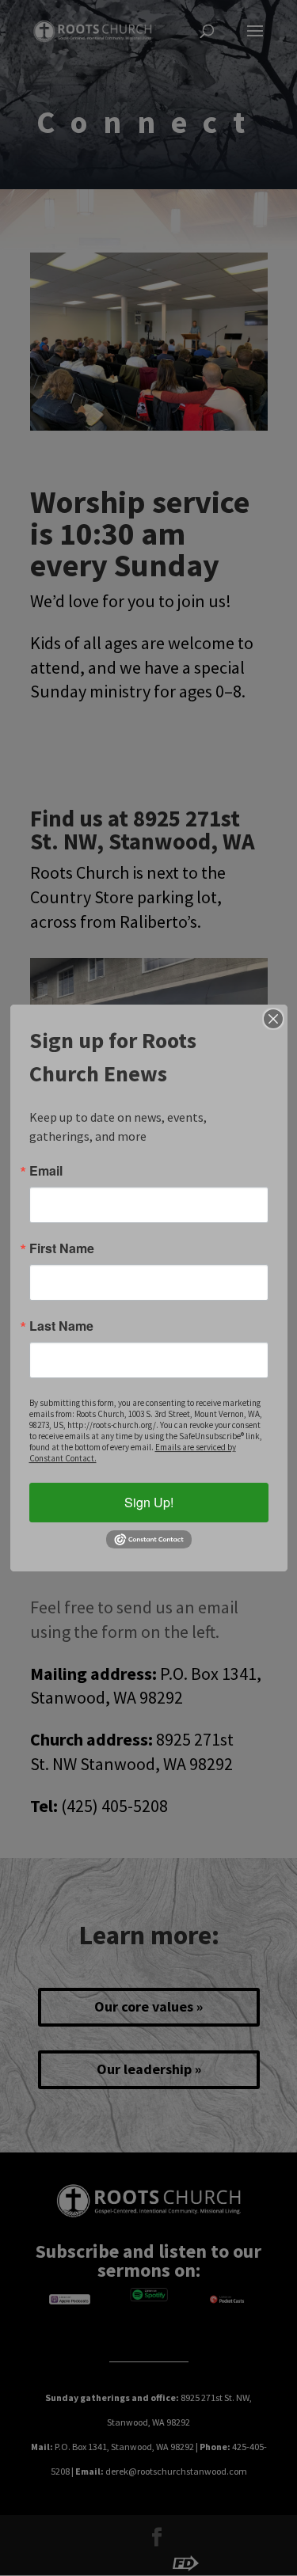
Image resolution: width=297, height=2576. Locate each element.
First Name (62, 1248)
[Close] (273, 1019)
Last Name (61, 1326)
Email (46, 1171)
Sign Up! (149, 1502)
